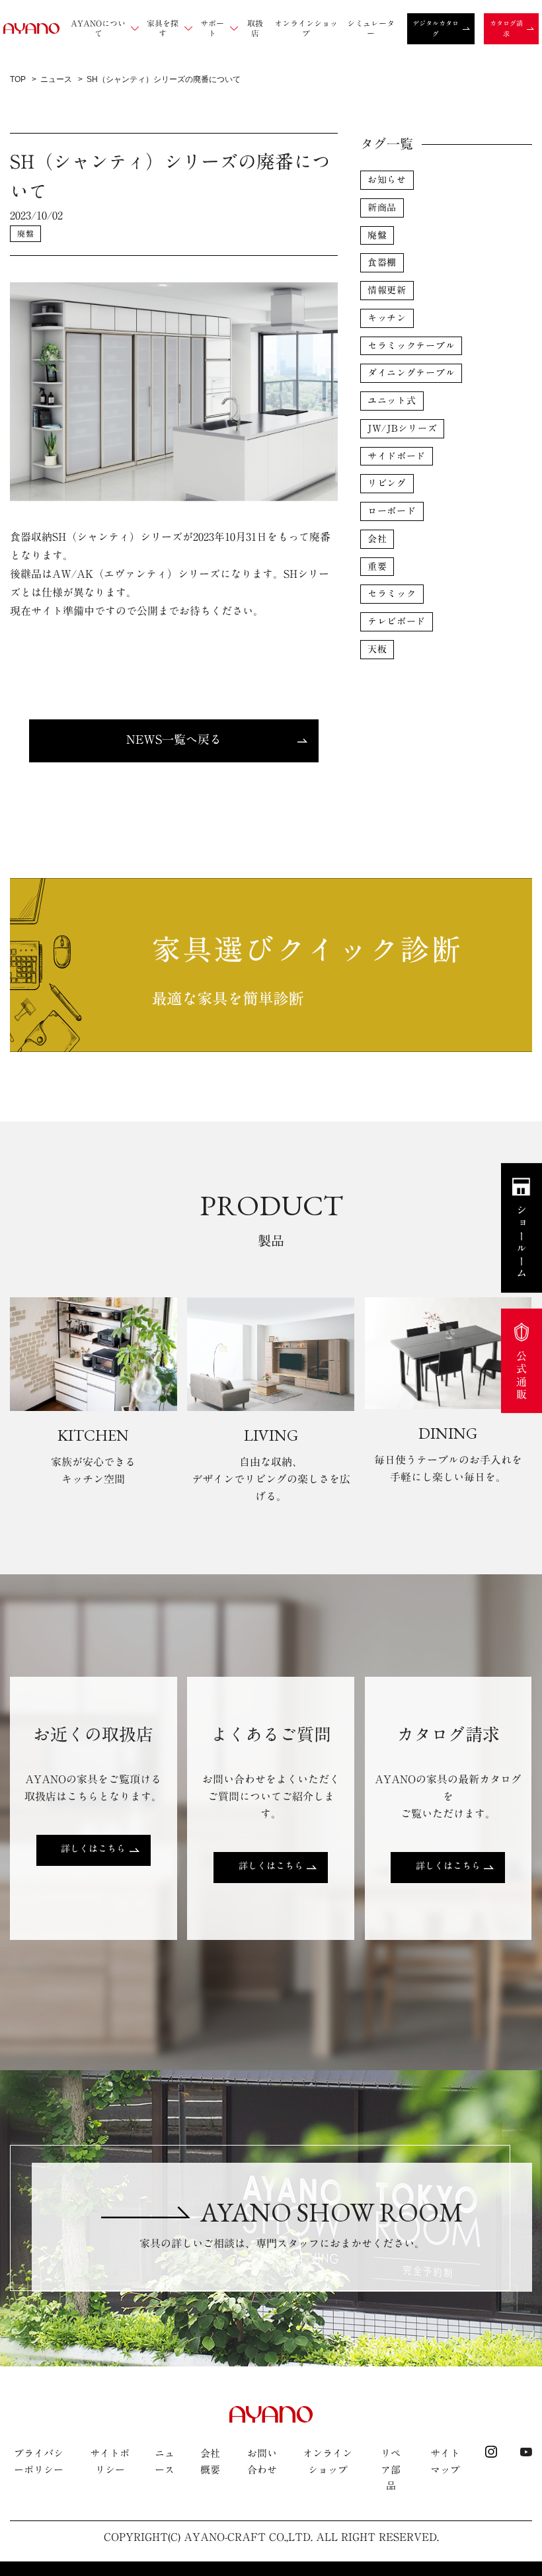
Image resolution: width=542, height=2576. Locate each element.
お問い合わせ (262, 2461)
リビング (387, 483)
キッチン (387, 318)
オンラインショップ (328, 2461)
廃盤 (25, 233)
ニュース (56, 79)
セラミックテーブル (411, 346)
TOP (18, 79)
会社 (377, 539)
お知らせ (387, 180)
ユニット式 (392, 401)
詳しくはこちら (93, 1849)
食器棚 (382, 262)
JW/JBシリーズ (402, 428)
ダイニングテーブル (411, 373)
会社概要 (210, 2461)
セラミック (392, 594)
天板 (377, 649)
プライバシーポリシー (39, 2461)
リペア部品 (391, 2470)
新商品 (382, 208)
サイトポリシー (110, 2461)
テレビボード (397, 622)
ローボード (392, 511)
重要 (377, 567)
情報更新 (387, 290)
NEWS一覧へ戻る (174, 739)
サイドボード (397, 456)
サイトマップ (445, 2461)
